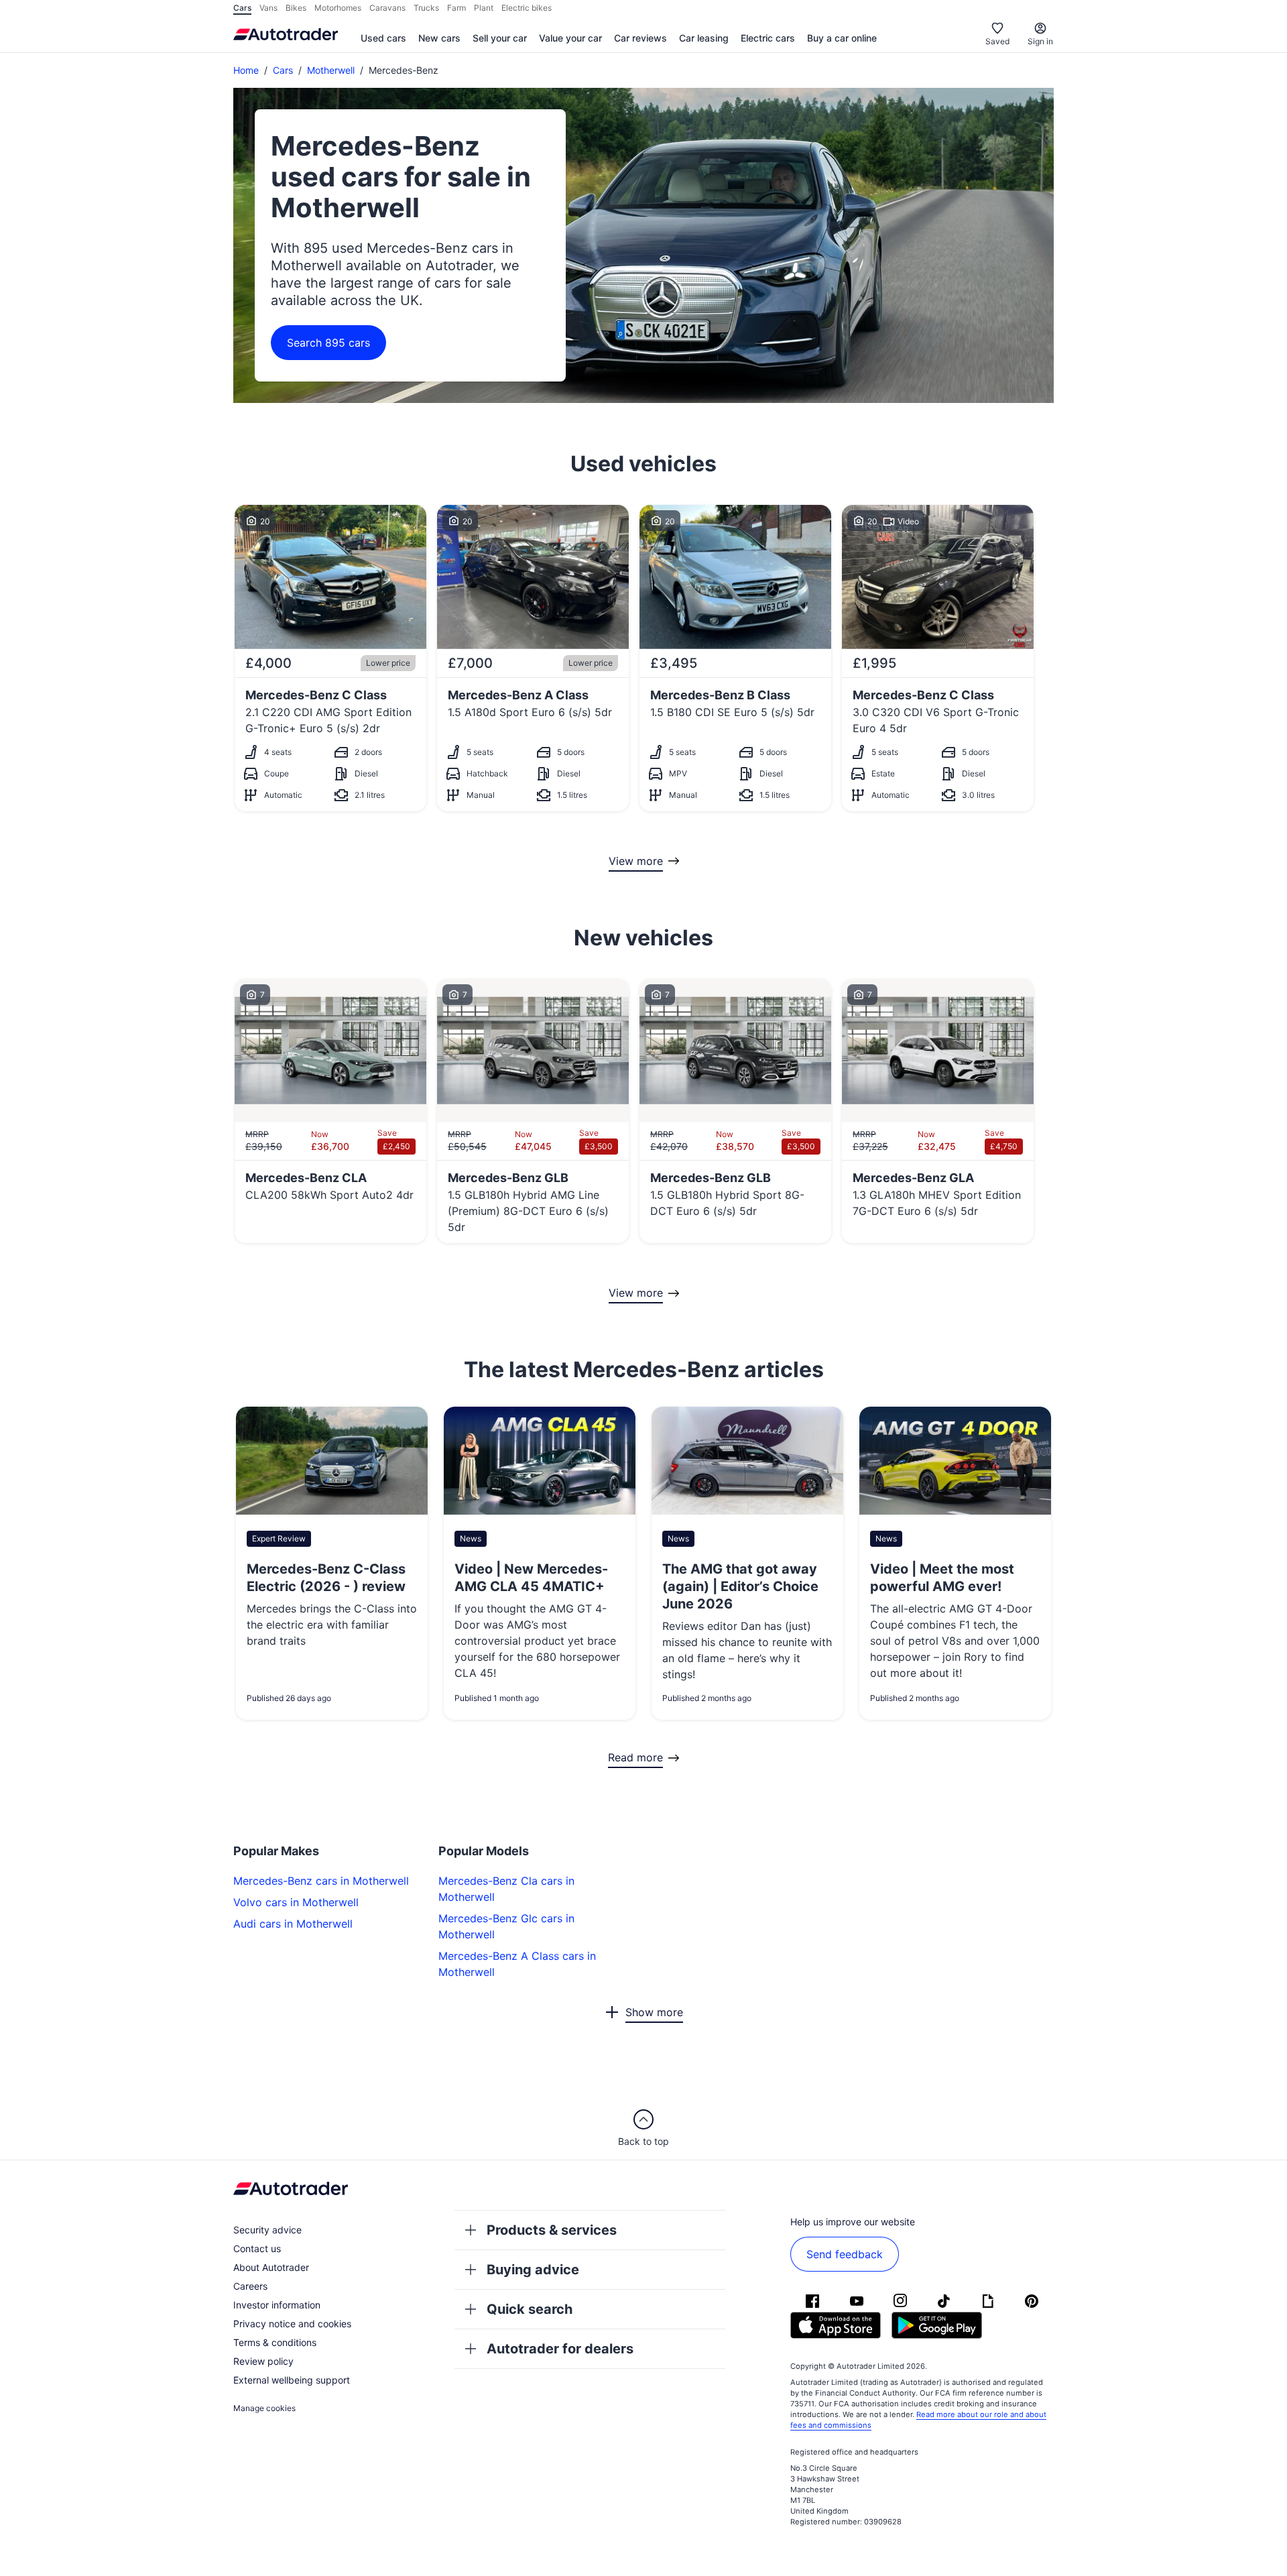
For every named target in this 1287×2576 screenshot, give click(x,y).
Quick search (530, 2309)
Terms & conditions (275, 2342)
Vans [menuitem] (268, 8)
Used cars (383, 38)
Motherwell (331, 70)
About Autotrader (271, 2267)
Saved (997, 41)
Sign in (1040, 41)
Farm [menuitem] (456, 8)
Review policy (263, 2361)
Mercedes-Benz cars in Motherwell (321, 1881)
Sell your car (500, 38)
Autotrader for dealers (560, 2349)
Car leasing (704, 38)
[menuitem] (383, 39)
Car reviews (640, 38)
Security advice (267, 2230)
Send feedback (845, 2254)
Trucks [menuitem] (426, 8)
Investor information (277, 2305)
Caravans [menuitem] (387, 8)
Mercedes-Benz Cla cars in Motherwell (506, 1889)
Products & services (552, 2230)
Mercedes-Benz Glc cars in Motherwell (506, 1926)
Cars (283, 70)
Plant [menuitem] (484, 8)
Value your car (570, 38)
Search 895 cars (328, 343)
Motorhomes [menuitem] (338, 8)
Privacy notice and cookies (292, 2324)
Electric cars (768, 38)
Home (246, 70)
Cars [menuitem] (242, 8)
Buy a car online (842, 38)
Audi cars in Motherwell (293, 1924)
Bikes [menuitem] (296, 8)
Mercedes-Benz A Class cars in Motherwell (517, 1964)
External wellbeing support (292, 2380)
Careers (250, 2286)
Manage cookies (264, 2408)
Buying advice (533, 2270)
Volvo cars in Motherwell (296, 1902)
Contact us (257, 2248)
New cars (439, 38)
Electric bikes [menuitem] (527, 8)
